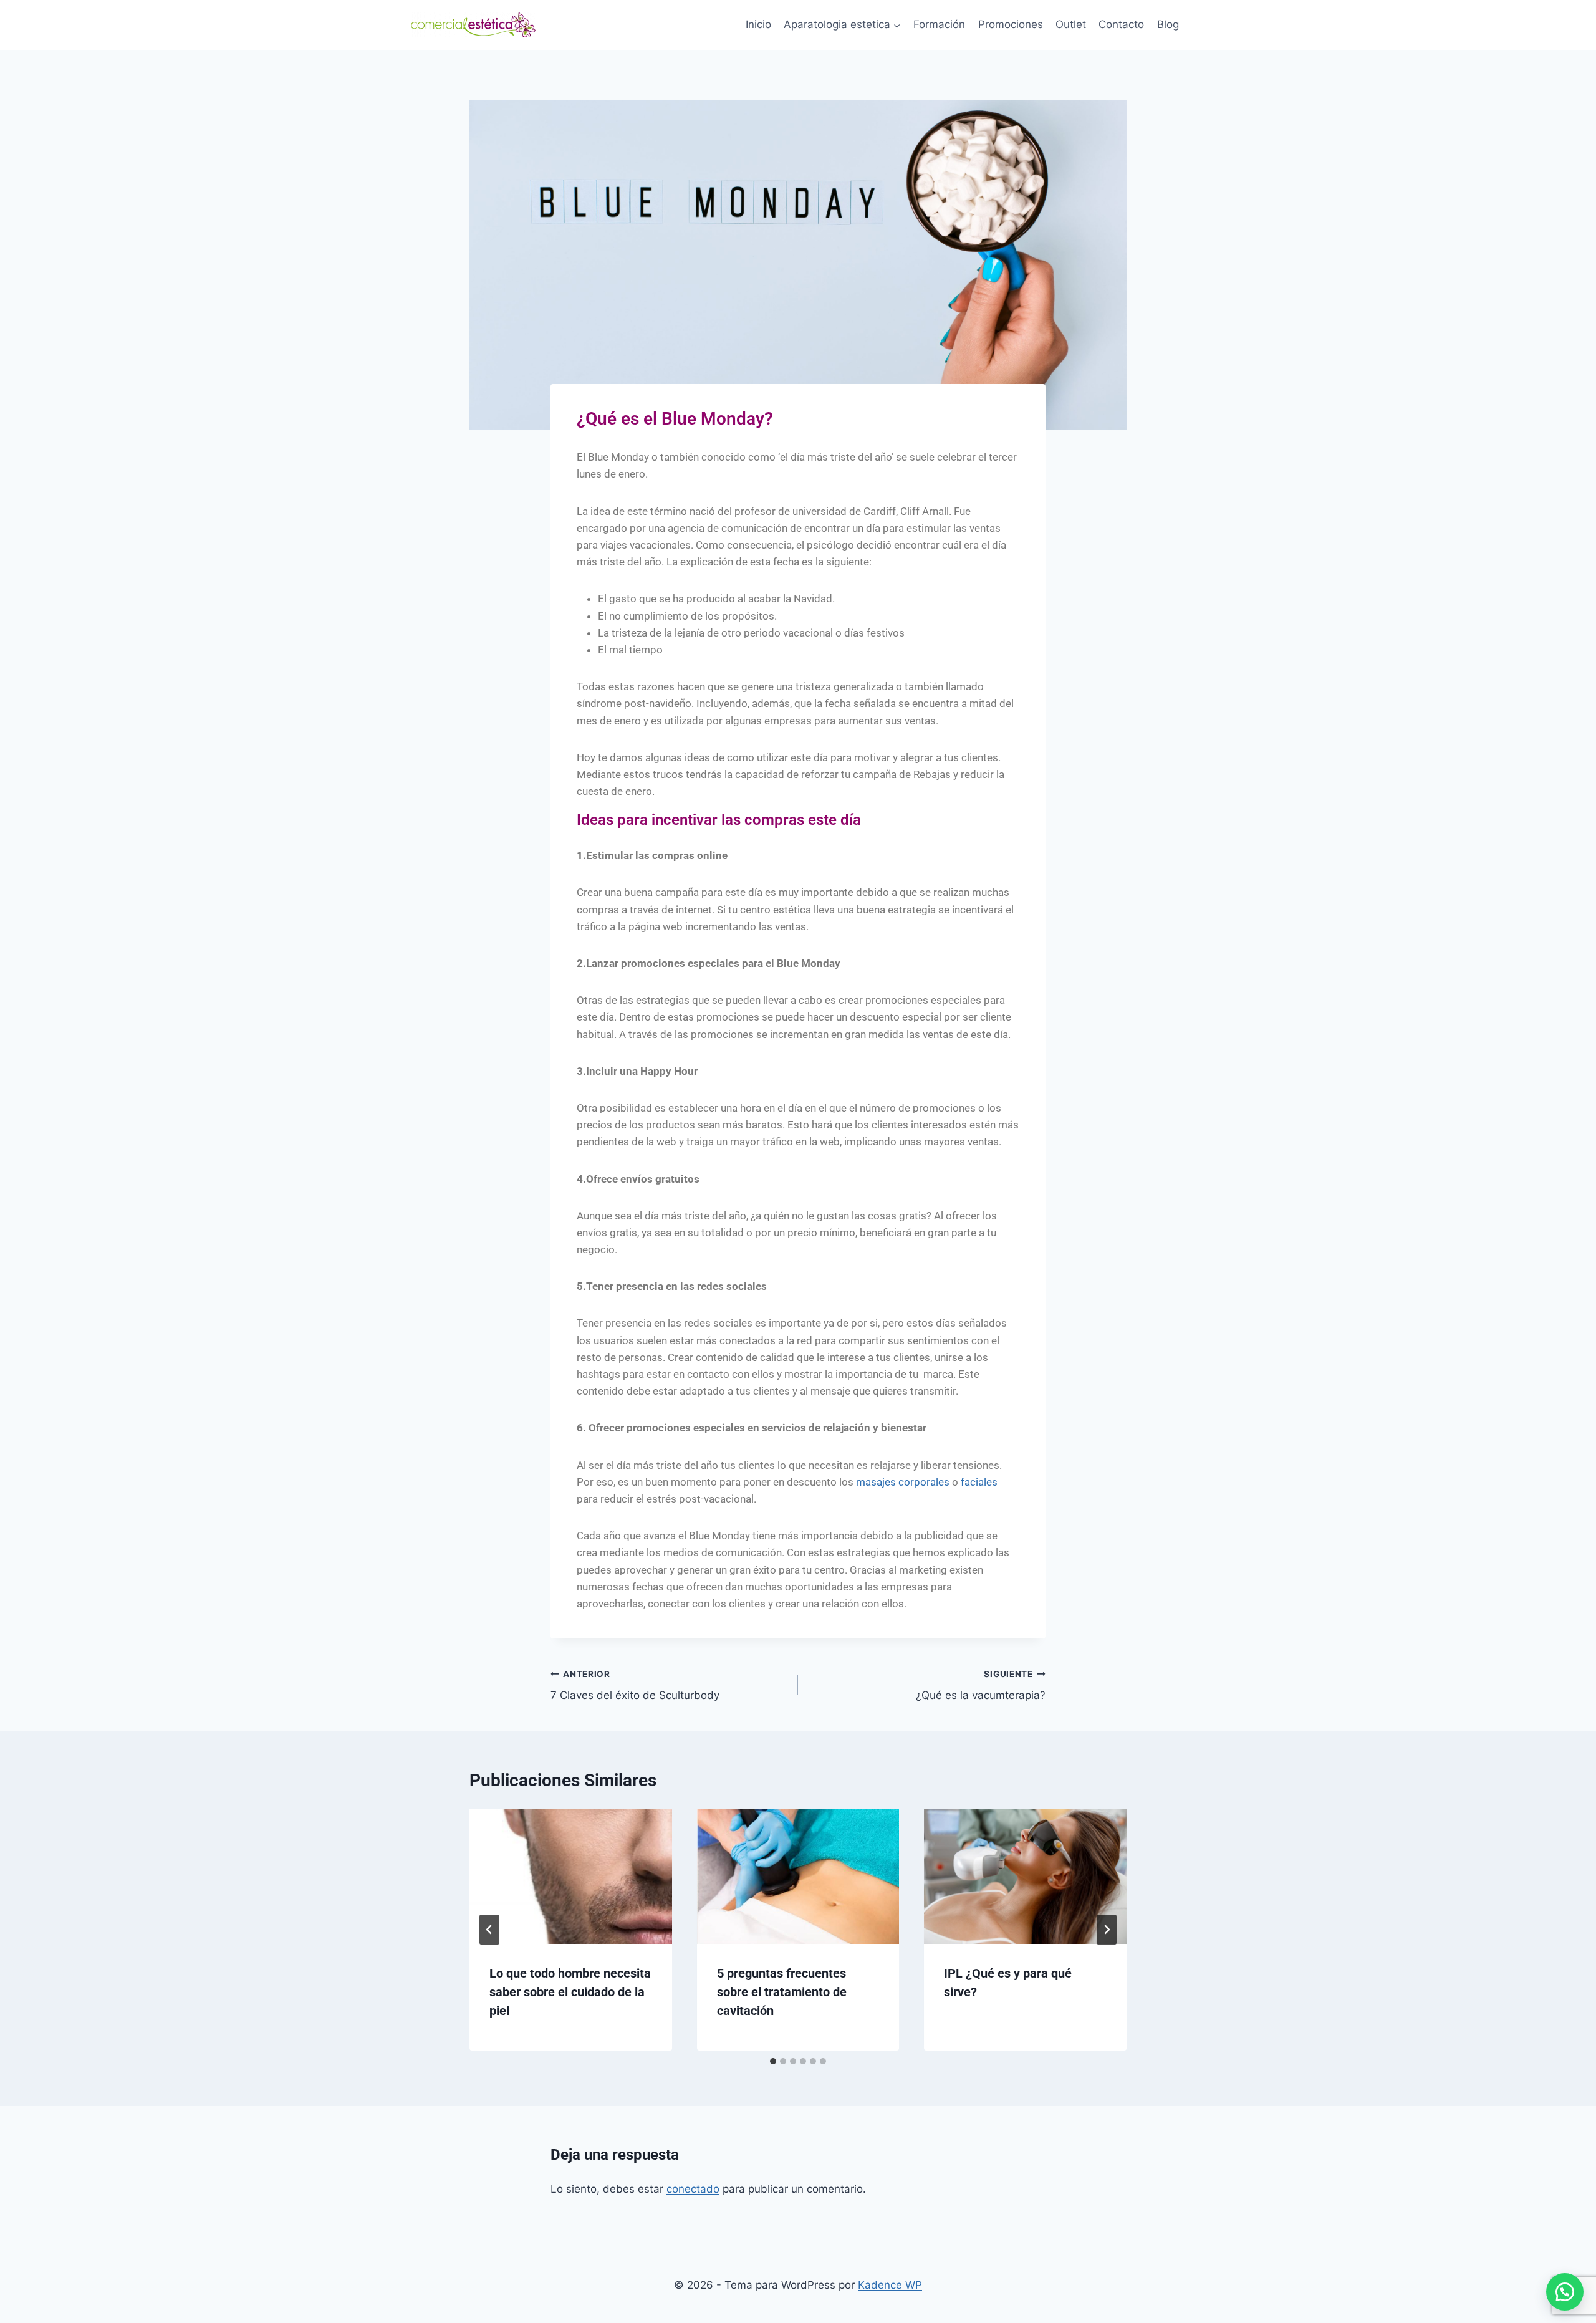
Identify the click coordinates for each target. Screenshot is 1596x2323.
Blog (1168, 24)
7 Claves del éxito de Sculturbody (635, 1686)
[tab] (773, 2061)
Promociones (1011, 24)
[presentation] (571, 1876)
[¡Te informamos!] (1565, 2292)
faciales (979, 1482)
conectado (693, 2189)
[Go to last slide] (489, 1930)
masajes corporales (903, 1482)
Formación (939, 24)
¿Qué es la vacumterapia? (981, 1686)
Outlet (1071, 24)
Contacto (1121, 24)
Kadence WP (890, 2285)
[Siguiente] (1107, 1930)
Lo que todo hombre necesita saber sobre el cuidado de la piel (570, 1992)
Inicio (758, 24)
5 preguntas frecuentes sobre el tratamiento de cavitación (782, 1992)
